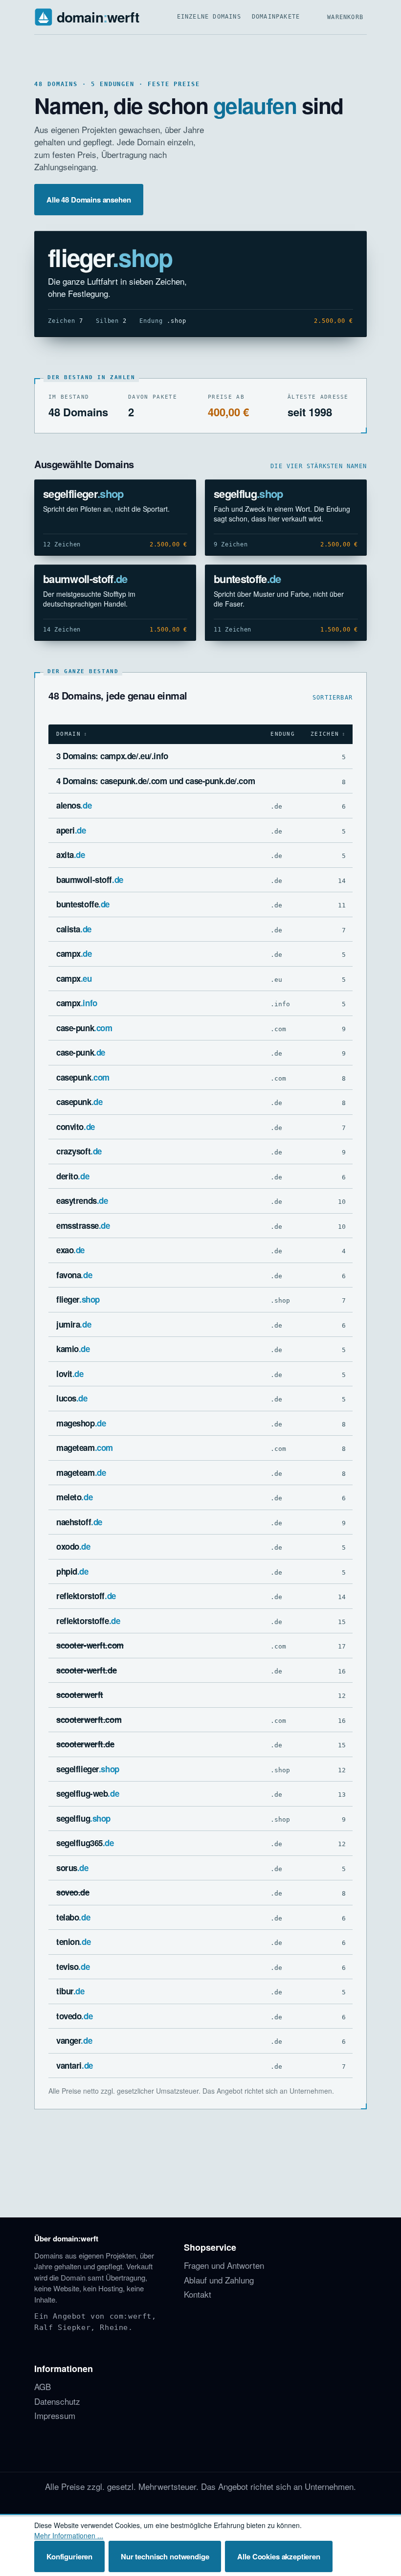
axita (71, 855)
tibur (70, 1991)
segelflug (248, 494)
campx (74, 953)
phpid (72, 1571)
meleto (74, 1497)
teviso (73, 1966)
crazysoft (79, 1151)
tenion (73, 1942)
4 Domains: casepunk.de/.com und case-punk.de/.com (156, 781)
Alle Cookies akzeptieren (278, 2556)
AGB (43, 2386)
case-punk (84, 1028)
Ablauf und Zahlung (219, 2280)
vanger (74, 2040)
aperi (71, 830)
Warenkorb (345, 17)
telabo (73, 1917)
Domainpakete (276, 17)
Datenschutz (57, 2401)
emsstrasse (83, 1225)
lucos (72, 1398)
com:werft (131, 2316)
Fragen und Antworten (224, 2265)
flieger (110, 257)
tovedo (74, 2016)
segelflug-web (88, 1793)
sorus (72, 1868)
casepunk (83, 1077)
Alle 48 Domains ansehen (89, 200)
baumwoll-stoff (85, 579)
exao (70, 1250)
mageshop (81, 1423)
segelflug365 (85, 1843)
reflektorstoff (86, 1596)
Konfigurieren (69, 2556)
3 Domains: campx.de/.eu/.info (112, 756)
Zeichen (325, 734)
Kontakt (198, 2294)
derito (73, 1176)
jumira (74, 1324)
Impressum (55, 2415)
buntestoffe (247, 579)
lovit (70, 1374)
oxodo (73, 1546)
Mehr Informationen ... (69, 2535)
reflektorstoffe (88, 1621)
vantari (75, 2065)
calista (74, 929)
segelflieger (83, 494)
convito (76, 1127)
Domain (68, 734)
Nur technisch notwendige (165, 2556)
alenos (74, 805)
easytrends (82, 1200)
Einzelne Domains (209, 17)
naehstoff (79, 1522)
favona (74, 1275)
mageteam (85, 1447)
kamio (73, 1349)
